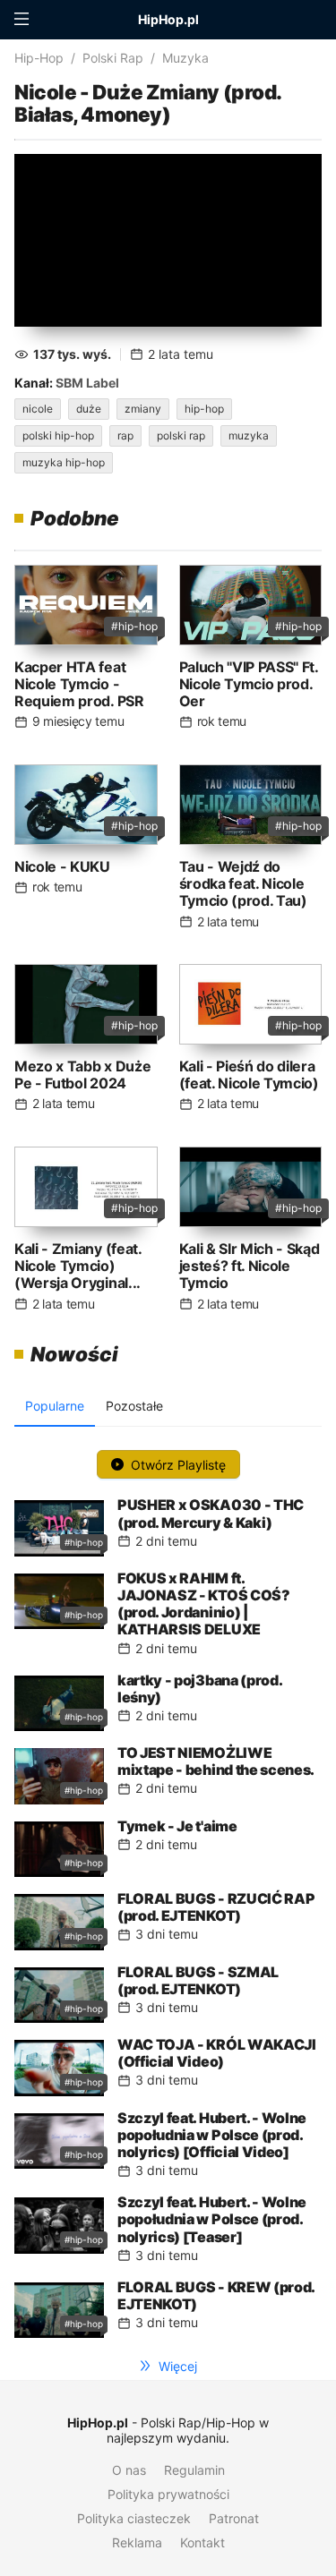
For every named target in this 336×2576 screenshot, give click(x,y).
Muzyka (185, 58)
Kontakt (202, 2542)
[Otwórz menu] (22, 20)
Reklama (137, 2542)
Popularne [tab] (55, 1406)
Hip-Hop (39, 58)
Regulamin (194, 2470)
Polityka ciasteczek (134, 2518)
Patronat (234, 2518)
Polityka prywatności (168, 2494)
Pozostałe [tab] (134, 1406)
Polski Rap (113, 58)
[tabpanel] (168, 1889)
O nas (129, 2470)
